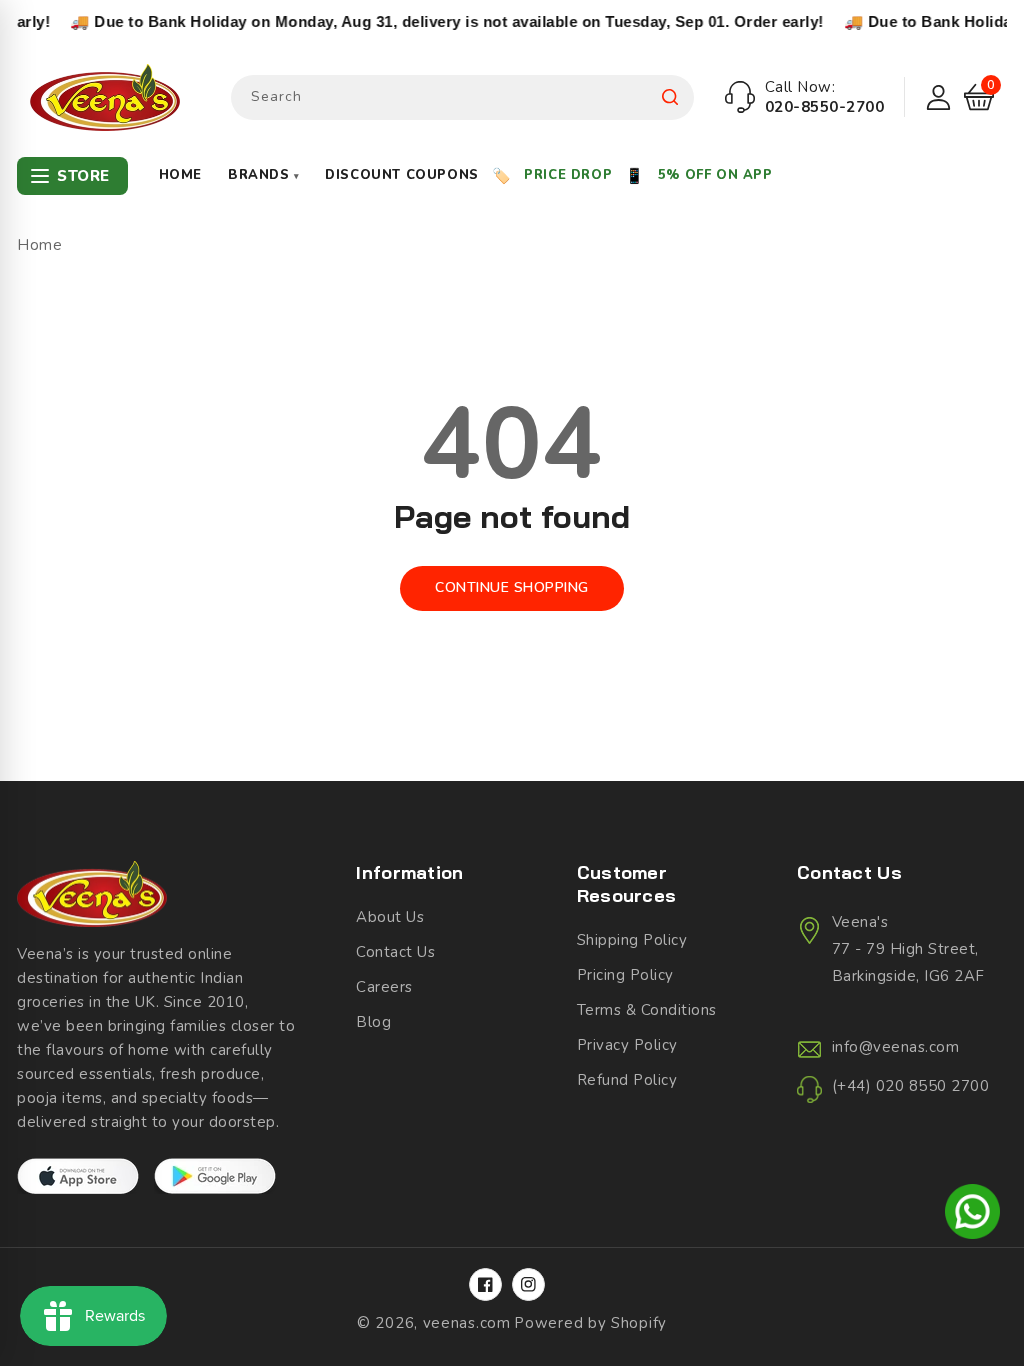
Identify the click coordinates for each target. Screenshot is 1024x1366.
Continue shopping (512, 587)
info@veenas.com (896, 1047)
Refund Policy (627, 1080)
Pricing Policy (625, 975)
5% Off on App (715, 175)
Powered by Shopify (590, 1323)
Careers (384, 987)
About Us (390, 917)
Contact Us (395, 952)
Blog (373, 1022)
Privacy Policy (627, 1045)
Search (670, 97)
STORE (83, 176)
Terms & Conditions (647, 1010)
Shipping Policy (632, 940)
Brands (263, 175)
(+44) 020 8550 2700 (911, 1086)
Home (180, 175)
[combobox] (462, 97)
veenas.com (467, 1323)
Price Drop (568, 175)
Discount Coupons (402, 175)
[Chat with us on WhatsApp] (972, 1215)
